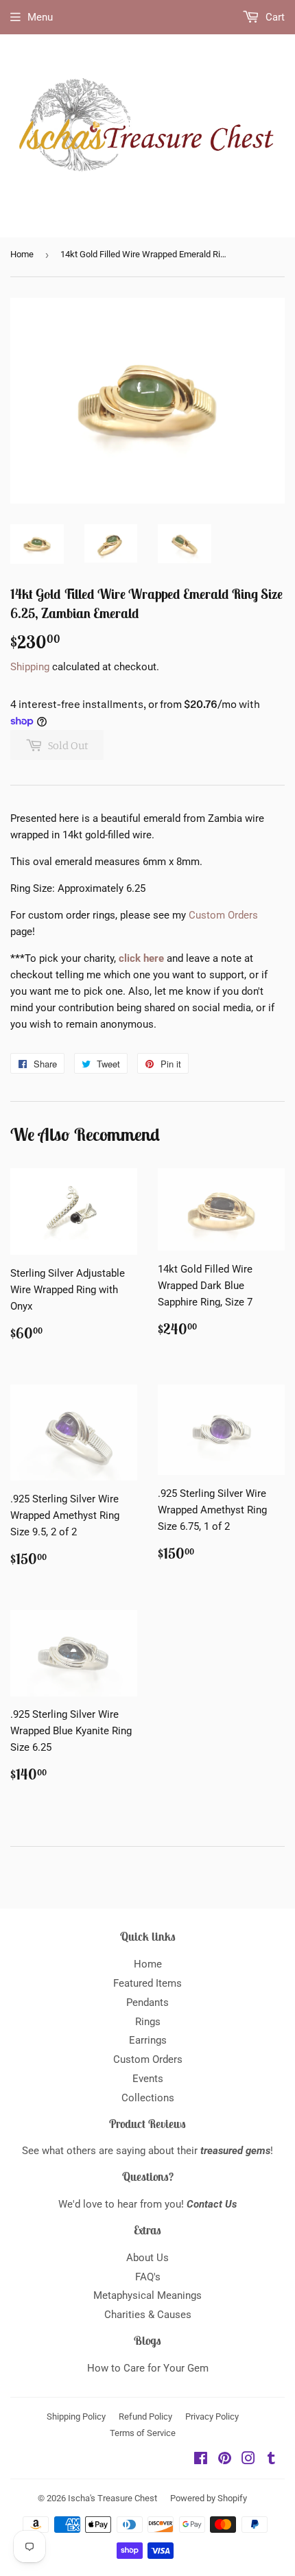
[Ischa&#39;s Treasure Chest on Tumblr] (271, 2460)
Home (22, 254)
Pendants (147, 2002)
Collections (148, 2098)
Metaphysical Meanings (147, 2295)
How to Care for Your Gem (148, 2368)
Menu (40, 17)
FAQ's (148, 2277)
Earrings (148, 2040)
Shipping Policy (76, 2417)
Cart (274, 17)
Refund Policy (145, 2417)
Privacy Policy (212, 2417)
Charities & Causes (148, 2315)
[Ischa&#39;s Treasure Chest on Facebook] (201, 2460)
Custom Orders (223, 915)
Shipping (30, 667)
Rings (148, 2022)
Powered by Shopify (209, 2498)
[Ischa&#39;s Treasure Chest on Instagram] (248, 2460)
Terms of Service (143, 2433)
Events (148, 2079)
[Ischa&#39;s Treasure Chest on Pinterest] (225, 2460)
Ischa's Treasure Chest (113, 2498)
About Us (147, 2258)
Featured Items (147, 1983)
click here (141, 958)
